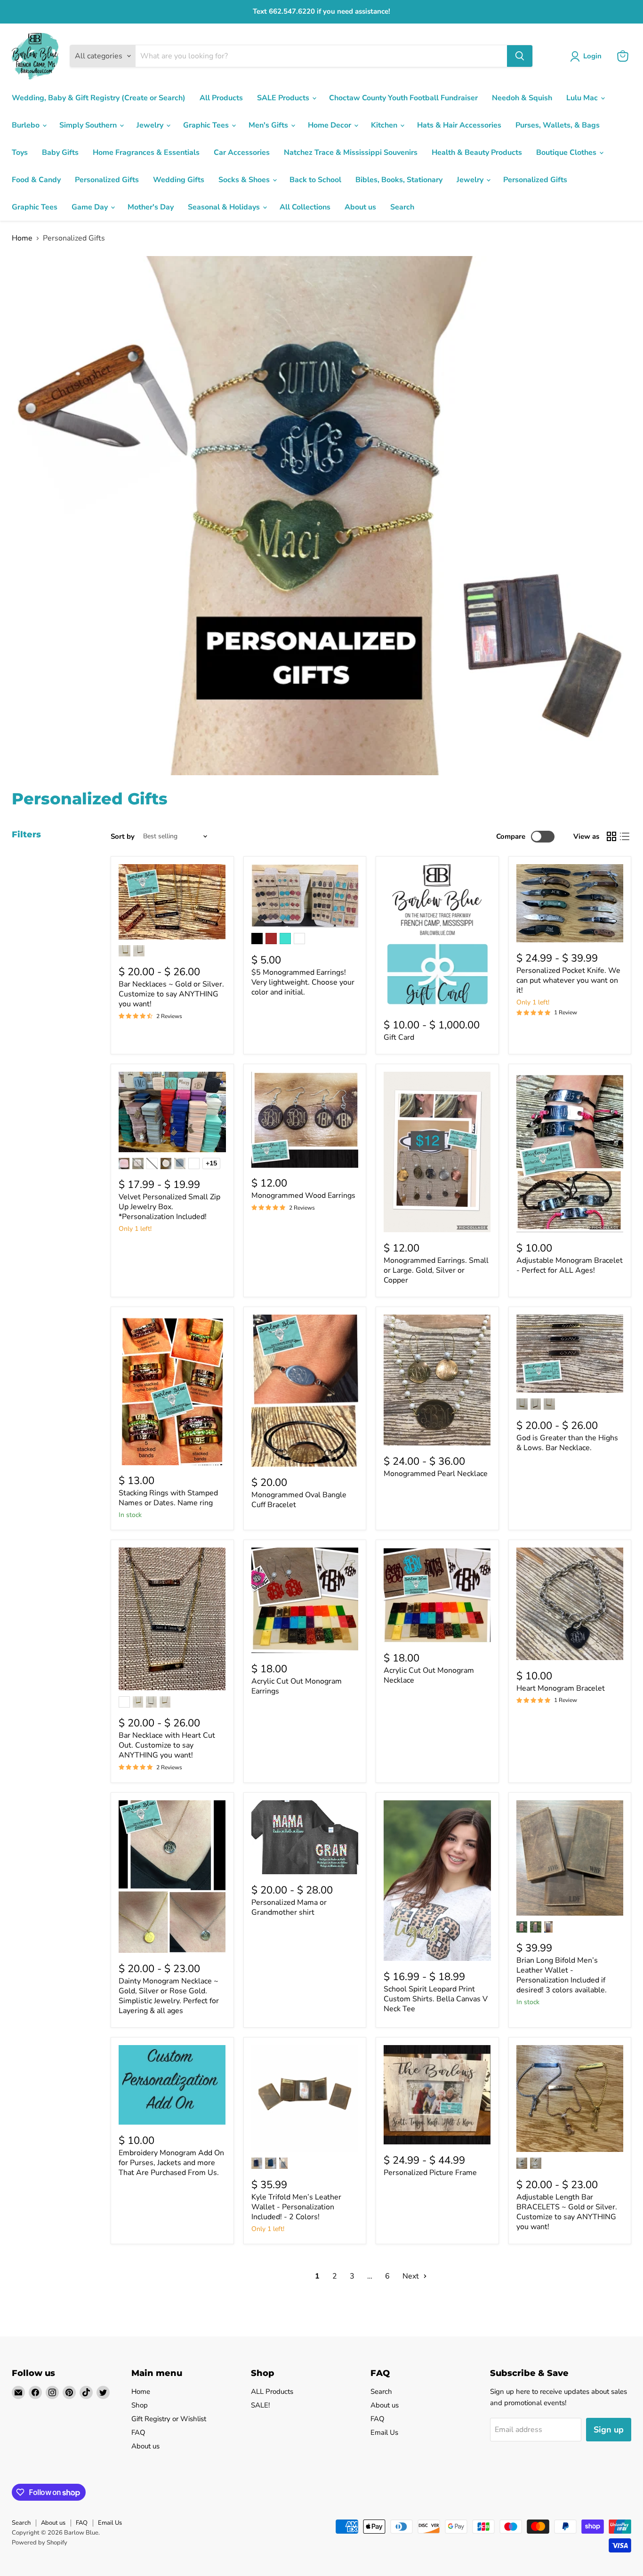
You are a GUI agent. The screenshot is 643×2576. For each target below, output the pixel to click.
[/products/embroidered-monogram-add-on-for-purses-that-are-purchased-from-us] (172, 2085)
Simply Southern (89, 125)
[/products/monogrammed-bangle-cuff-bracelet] (305, 1391)
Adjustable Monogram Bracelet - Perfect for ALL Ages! (570, 1265)
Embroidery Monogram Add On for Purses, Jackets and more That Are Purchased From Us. (171, 2163)
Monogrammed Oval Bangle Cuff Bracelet (299, 1500)
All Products (221, 98)
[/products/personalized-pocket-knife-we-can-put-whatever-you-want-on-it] (570, 903)
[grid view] (611, 836)
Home (22, 238)
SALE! (260, 2405)
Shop (140, 2405)
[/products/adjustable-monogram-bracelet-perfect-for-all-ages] (570, 1152)
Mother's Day (151, 207)
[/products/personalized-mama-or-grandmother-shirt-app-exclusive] (305, 1837)
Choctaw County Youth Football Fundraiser (403, 98)
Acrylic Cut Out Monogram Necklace (429, 1675)
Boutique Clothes (567, 152)
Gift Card (399, 1037)
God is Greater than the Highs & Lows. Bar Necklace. (567, 1443)
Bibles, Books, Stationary (399, 180)
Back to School (315, 180)
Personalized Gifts (107, 180)
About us (360, 207)
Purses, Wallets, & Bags (558, 125)
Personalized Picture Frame (430, 2173)
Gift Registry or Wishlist (169, 2419)
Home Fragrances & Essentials (146, 152)
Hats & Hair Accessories (459, 125)
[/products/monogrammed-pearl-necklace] (437, 1380)
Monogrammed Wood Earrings (303, 1196)
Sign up (609, 2430)
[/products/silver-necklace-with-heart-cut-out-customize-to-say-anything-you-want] (172, 1619)
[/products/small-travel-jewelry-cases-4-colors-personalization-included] (172, 1112)
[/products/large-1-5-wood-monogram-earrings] (305, 1120)
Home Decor (330, 125)
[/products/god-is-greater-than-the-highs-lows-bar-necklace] (570, 1354)
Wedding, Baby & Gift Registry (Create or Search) (99, 98)
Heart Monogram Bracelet (561, 1688)
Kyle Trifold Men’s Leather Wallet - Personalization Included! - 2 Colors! (296, 2207)
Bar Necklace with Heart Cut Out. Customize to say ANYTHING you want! (167, 1745)
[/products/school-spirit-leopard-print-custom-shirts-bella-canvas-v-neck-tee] (437, 1881)
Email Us (384, 2432)
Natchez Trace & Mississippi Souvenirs (351, 152)
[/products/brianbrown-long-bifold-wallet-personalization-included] (570, 1858)
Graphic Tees (207, 125)
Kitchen (385, 125)
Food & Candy (36, 180)
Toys (20, 152)
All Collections (305, 207)
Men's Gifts (269, 125)
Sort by (123, 837)
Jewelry (151, 125)
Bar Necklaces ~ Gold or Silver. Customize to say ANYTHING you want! (171, 994)
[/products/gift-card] (437, 937)
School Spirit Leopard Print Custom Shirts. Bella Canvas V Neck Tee (436, 1999)
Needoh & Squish (522, 98)
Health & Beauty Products (477, 152)
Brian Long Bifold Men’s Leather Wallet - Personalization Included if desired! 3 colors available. (562, 1975)
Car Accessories (242, 152)
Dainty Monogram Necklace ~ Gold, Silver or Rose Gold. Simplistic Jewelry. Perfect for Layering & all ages (169, 1996)
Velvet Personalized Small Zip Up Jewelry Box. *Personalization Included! (169, 1207)
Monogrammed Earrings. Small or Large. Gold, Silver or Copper (436, 1270)
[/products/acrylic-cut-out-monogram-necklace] (437, 1595)
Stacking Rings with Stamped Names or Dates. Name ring (168, 1498)
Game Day (91, 207)
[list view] (625, 836)
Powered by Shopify (40, 2543)
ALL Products (272, 2391)
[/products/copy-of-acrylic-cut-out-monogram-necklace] (305, 1600)
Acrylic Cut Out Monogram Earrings (297, 1686)
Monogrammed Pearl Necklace (436, 1474)
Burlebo (27, 125)
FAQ (138, 2432)
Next (412, 2276)
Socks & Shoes (245, 180)
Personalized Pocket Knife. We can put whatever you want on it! (568, 980)
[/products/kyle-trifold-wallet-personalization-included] (305, 2099)
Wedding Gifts (179, 180)
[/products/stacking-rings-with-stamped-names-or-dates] (172, 1390)
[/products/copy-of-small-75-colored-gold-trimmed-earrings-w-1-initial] (305, 896)
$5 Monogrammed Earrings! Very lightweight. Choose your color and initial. (303, 982)
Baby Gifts (60, 152)
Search (402, 207)
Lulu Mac (583, 98)
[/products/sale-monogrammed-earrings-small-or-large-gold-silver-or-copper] (437, 1152)
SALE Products (284, 98)
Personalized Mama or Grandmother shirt (289, 1907)
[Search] (520, 56)
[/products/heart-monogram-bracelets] (570, 1604)
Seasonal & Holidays (225, 207)
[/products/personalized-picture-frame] (437, 2095)
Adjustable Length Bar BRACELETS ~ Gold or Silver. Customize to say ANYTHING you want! (567, 2212)
